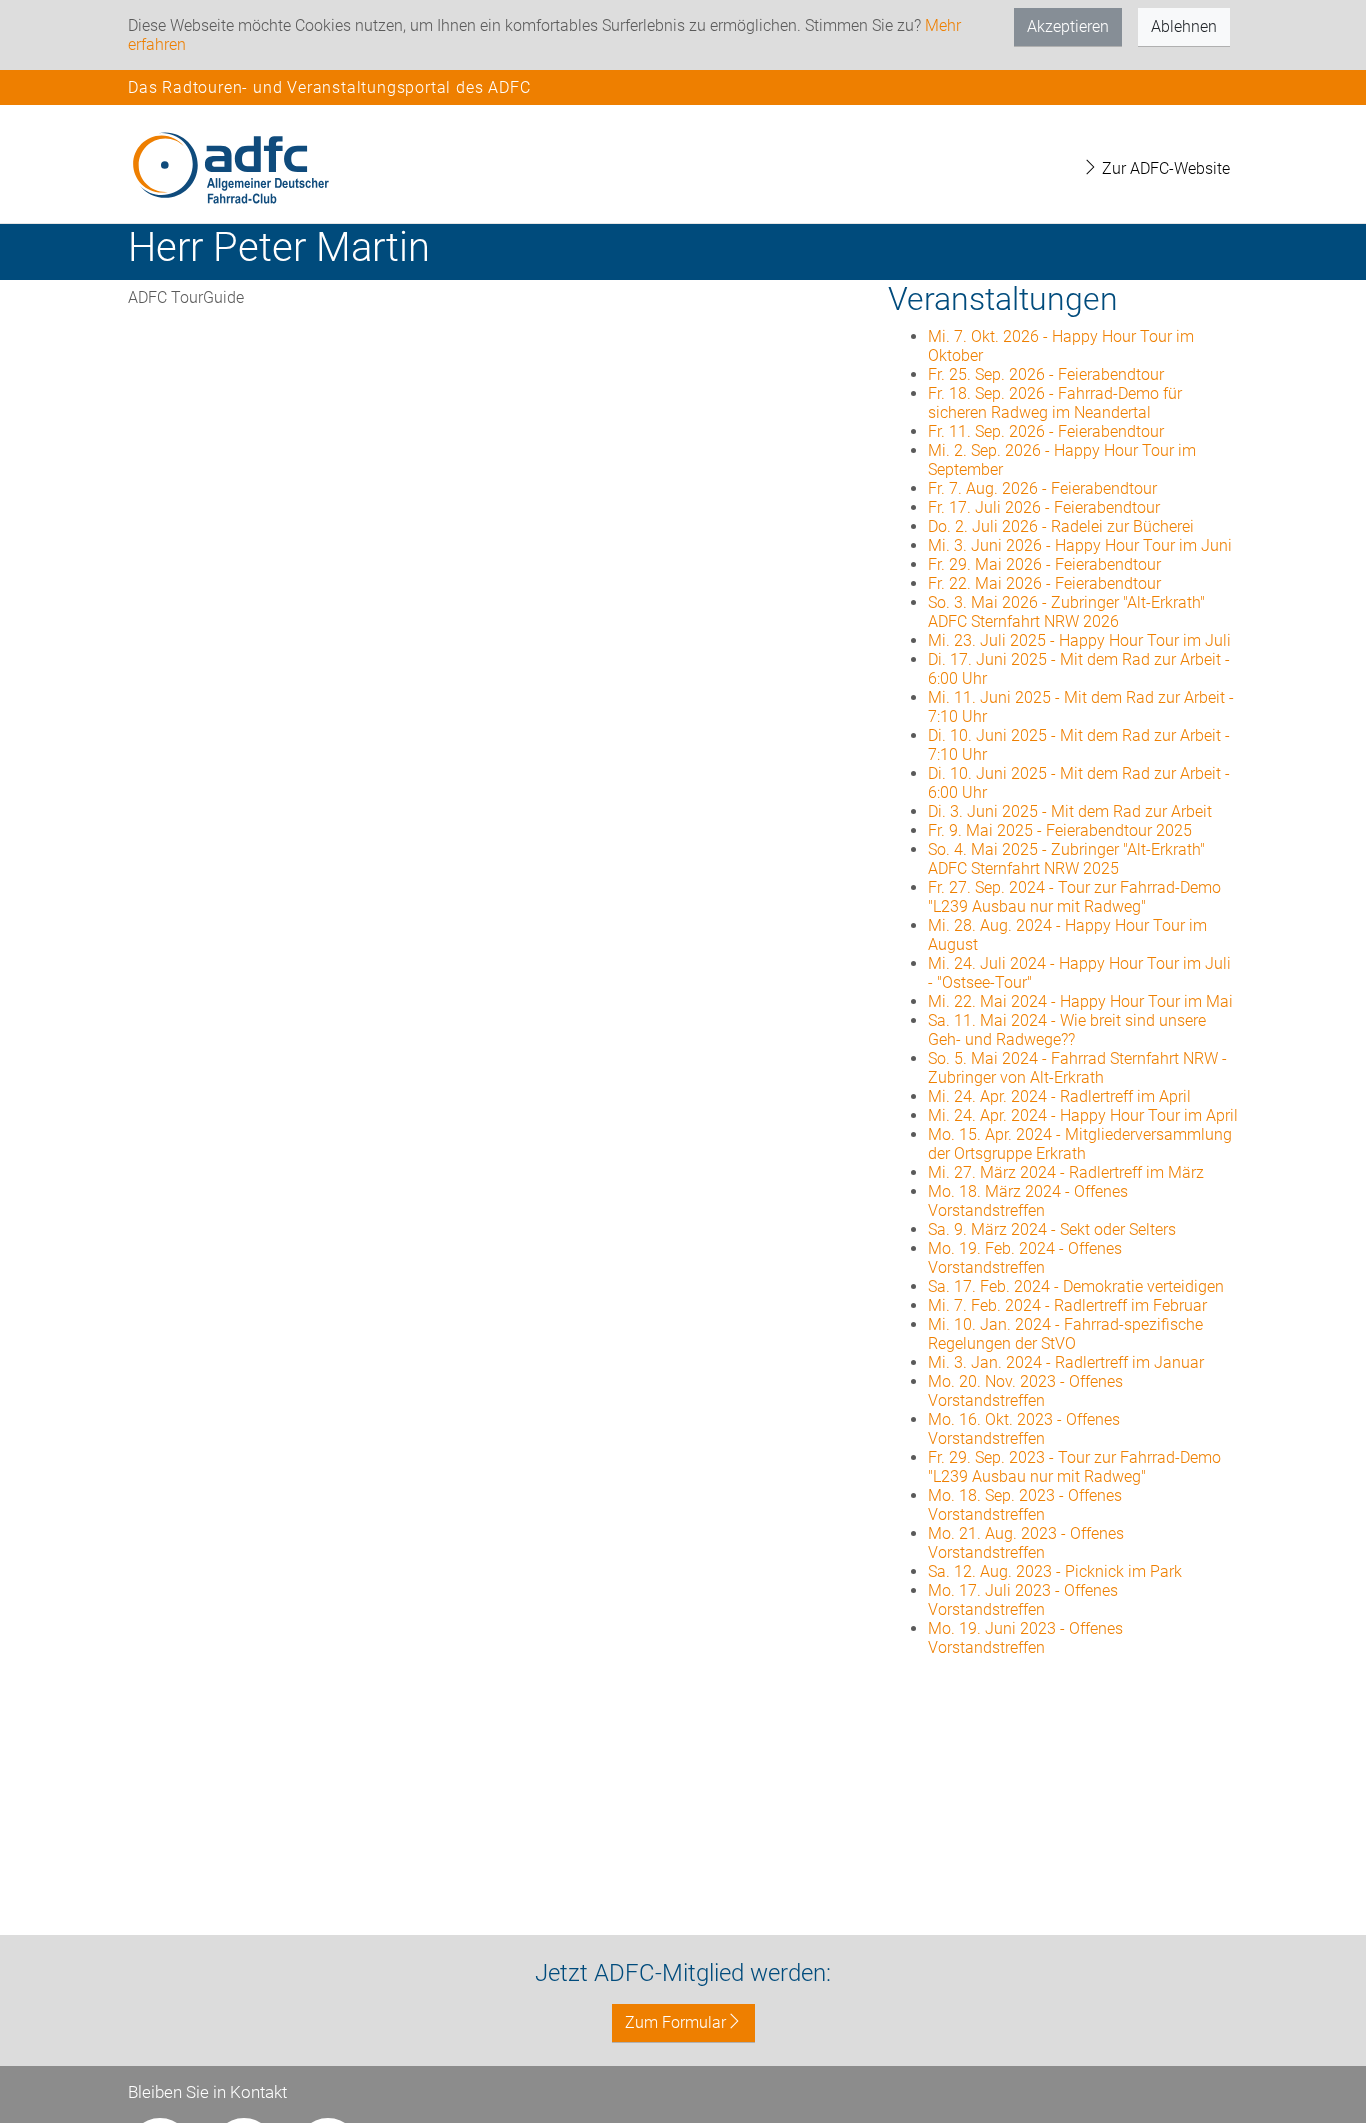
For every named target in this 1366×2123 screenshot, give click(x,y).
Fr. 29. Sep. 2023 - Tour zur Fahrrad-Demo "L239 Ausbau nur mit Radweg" (1074, 1467)
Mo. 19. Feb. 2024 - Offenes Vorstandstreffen (1025, 1258)
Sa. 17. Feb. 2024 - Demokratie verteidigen (1076, 1286)
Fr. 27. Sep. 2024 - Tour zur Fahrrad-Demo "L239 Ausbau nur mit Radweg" (1074, 897)
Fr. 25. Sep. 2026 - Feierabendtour (1046, 374)
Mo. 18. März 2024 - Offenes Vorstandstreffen (1028, 1201)
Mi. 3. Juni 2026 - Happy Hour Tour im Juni (1080, 545)
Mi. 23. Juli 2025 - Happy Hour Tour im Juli (1079, 640)
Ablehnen (1184, 26)
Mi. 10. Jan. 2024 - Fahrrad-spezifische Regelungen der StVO (1065, 1334)
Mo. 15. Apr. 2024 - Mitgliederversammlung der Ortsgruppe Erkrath (1080, 1144)
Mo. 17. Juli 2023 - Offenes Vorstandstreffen (1023, 1600)
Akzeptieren (1068, 26)
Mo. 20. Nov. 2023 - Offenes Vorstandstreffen (1025, 1391)
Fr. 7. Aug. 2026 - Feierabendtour (1042, 488)
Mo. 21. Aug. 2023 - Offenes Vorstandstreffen (1026, 1543)
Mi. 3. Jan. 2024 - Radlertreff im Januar (1066, 1362)
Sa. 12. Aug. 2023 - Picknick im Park (1055, 1571)
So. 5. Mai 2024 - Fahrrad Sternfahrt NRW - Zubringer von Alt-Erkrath (1077, 1068)
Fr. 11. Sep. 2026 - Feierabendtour (1046, 431)
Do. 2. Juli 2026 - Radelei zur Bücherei (1061, 526)
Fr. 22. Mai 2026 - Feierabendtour (1044, 583)
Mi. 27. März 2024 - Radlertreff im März (1066, 1172)
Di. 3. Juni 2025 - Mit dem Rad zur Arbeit (1070, 811)
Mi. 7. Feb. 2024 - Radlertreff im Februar (1067, 1305)
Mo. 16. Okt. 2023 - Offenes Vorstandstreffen (1024, 1429)
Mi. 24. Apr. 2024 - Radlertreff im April (1059, 1096)
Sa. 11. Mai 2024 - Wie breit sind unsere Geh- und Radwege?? (1067, 1030)
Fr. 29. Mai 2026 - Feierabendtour (1044, 564)
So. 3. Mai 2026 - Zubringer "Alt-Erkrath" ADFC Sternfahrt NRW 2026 (1066, 612)
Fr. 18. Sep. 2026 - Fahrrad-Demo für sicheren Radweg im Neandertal (1055, 403)
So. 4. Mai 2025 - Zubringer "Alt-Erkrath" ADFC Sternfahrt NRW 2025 (1066, 859)
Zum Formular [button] (675, 2022)
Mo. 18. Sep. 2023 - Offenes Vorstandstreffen (1025, 1505)
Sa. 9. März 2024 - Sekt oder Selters (1052, 1229)
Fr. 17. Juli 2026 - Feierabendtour (1044, 507)
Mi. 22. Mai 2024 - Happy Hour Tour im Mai (1080, 1001)
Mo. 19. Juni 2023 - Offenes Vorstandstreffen (1025, 1638)
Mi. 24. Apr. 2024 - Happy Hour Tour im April (1083, 1115)
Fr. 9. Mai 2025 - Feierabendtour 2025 (1060, 830)
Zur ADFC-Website (1164, 168)
